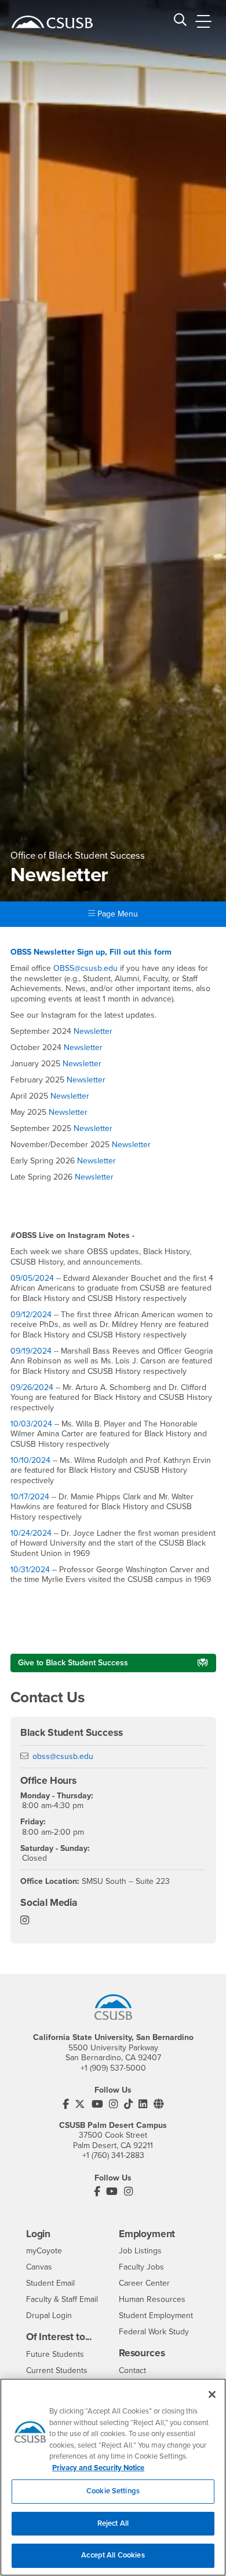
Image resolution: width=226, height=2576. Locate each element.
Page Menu (116, 914)
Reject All (113, 2523)
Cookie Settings (113, 2491)
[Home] (52, 22)
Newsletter (93, 1031)
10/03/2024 (32, 1424)
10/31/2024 (31, 1570)
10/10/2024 (32, 1460)
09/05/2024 (33, 1278)
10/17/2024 (30, 1497)
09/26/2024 (32, 1387)
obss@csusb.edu (63, 1756)
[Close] (212, 2394)
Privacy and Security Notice (98, 2468)
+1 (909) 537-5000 (113, 2068)
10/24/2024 (31, 1533)
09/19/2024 (32, 1351)
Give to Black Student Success (73, 1663)
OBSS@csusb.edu (85, 968)
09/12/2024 (32, 1315)
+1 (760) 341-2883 (113, 2155)
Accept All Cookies (113, 2555)
